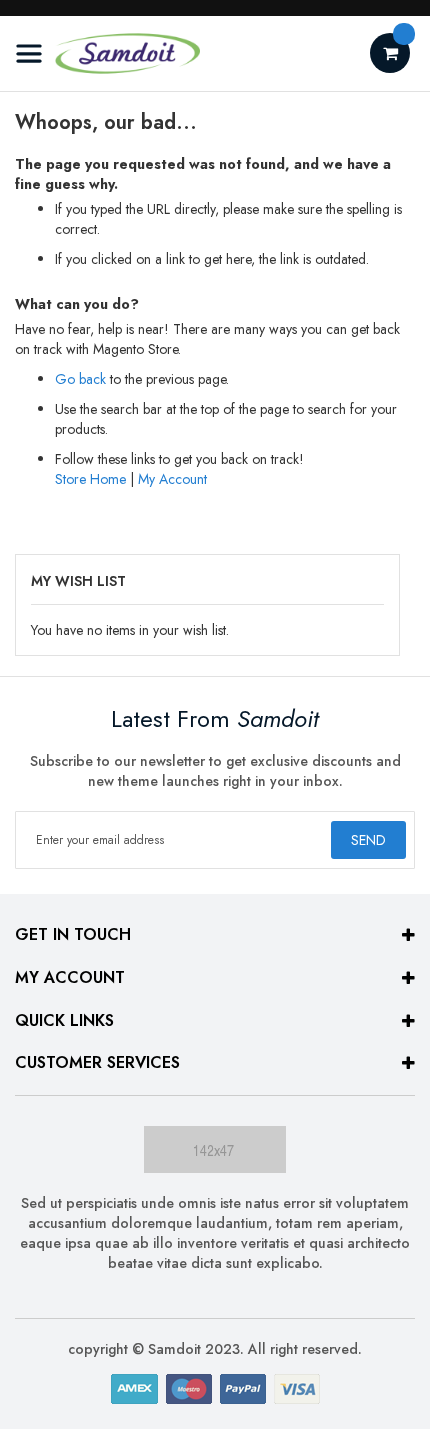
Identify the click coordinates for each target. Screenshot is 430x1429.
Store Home (90, 479)
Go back (80, 379)
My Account (172, 479)
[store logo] (107, 53)
